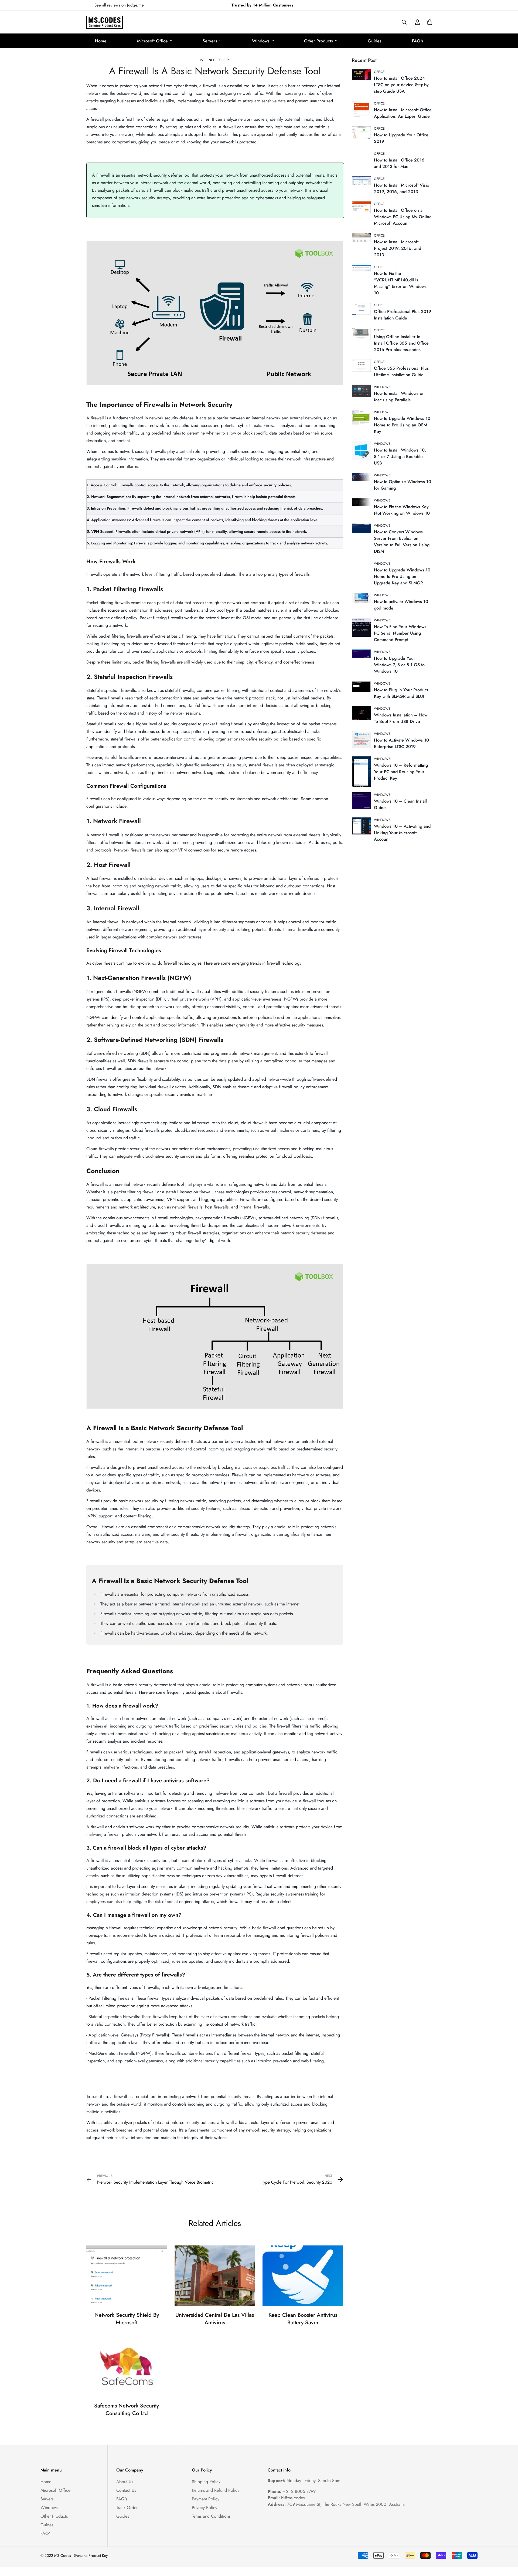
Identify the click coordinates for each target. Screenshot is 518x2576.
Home (101, 41)
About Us (125, 2482)
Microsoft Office (152, 41)
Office (379, 72)
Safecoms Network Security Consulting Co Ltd (127, 2410)
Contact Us (126, 2490)
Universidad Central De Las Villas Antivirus (215, 2319)
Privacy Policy (205, 2508)
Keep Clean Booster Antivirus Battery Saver (303, 2319)
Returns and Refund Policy (216, 2490)
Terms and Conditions (211, 2516)
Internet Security (215, 60)
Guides (375, 41)
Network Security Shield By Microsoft (127, 2319)
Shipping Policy (206, 2482)
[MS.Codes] (105, 22)
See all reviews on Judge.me (119, 5)
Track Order (127, 2508)
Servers (210, 41)
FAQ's (418, 41)
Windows (261, 41)
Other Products (318, 41)
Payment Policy (206, 2499)
